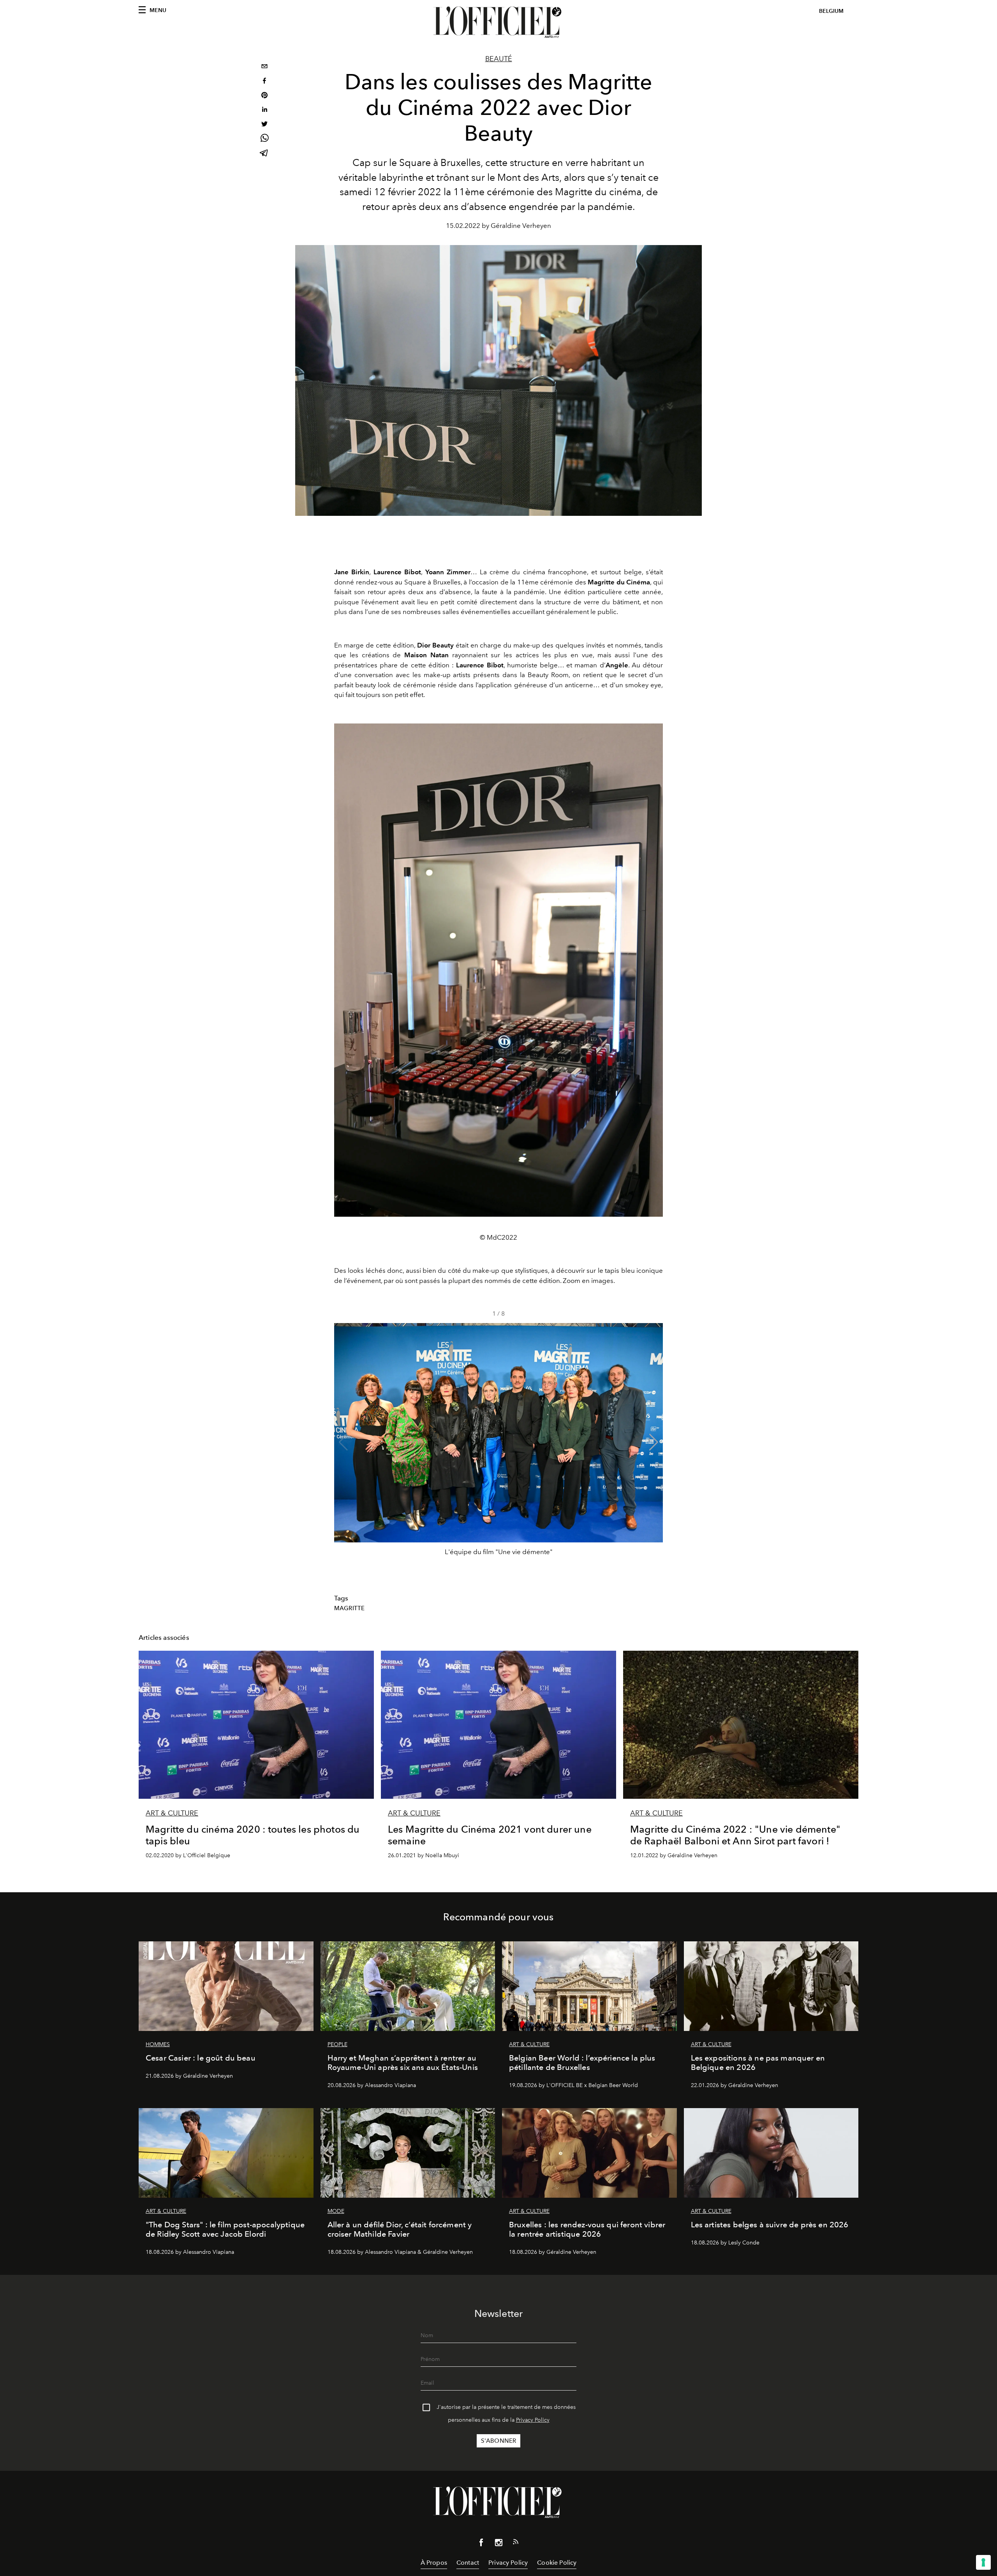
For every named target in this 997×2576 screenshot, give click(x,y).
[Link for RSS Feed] (516, 2543)
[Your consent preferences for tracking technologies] (983, 2562)
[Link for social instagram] (498, 2544)
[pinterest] (264, 96)
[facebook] (264, 82)
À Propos (434, 2563)
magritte (349, 1608)
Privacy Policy (533, 2420)
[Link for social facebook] (481, 2544)
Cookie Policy (557, 2563)
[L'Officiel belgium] (498, 22)
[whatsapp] (264, 139)
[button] (654, 1442)
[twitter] (264, 125)
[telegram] (264, 154)
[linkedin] (264, 110)
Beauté (499, 59)
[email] (264, 67)
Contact (468, 2563)
